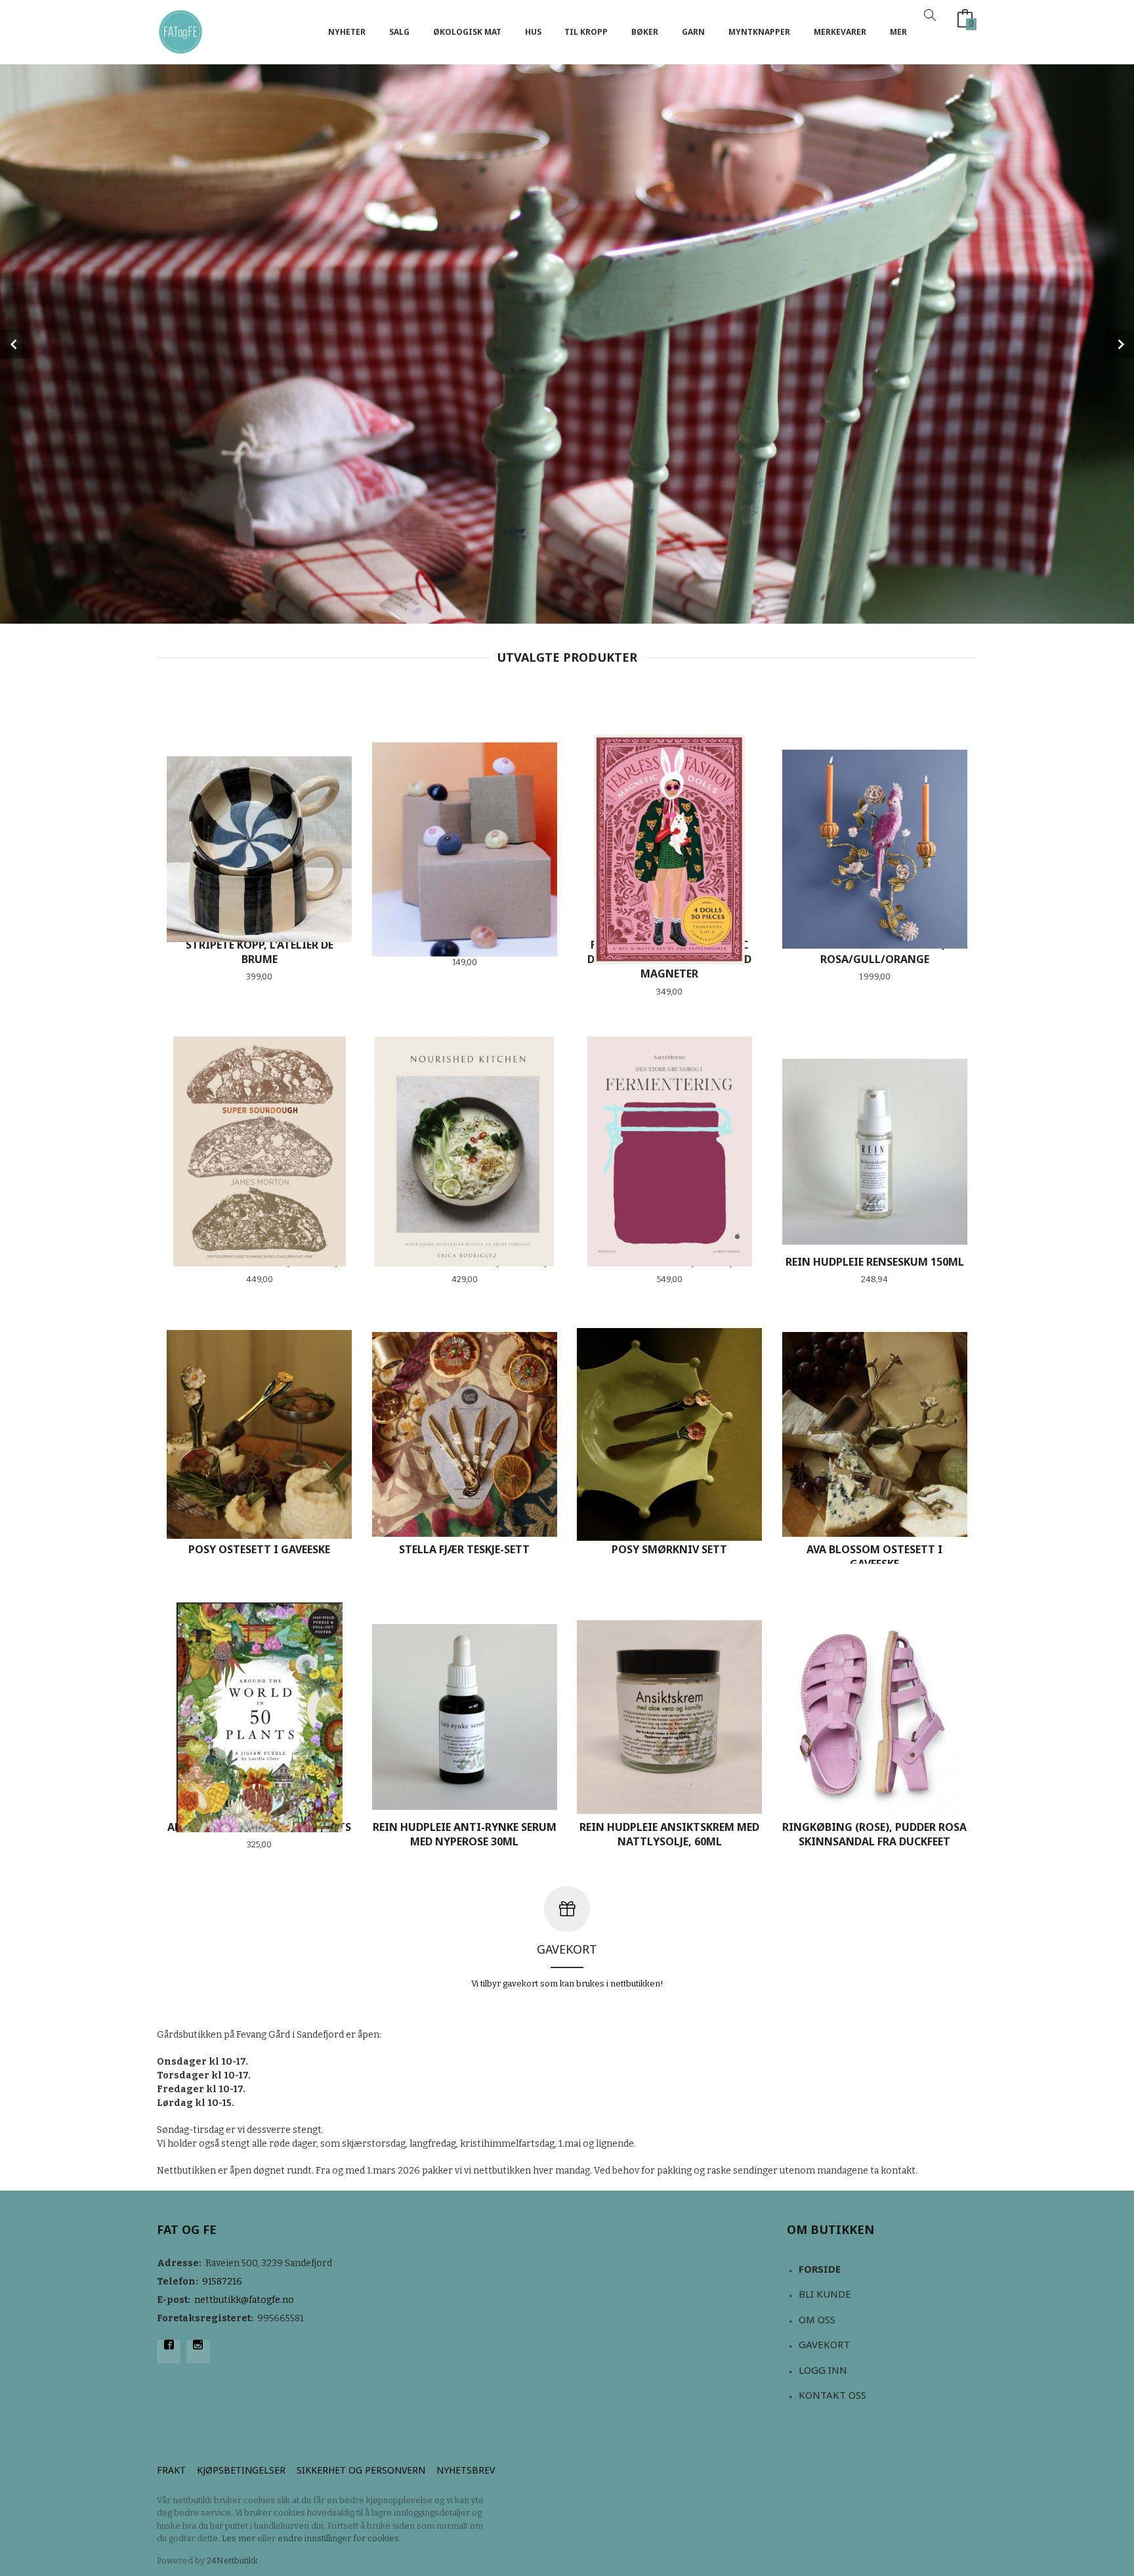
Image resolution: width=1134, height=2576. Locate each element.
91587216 (222, 2282)
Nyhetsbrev (466, 2470)
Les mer (239, 2538)
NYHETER (347, 32)
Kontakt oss (832, 2395)
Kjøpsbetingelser (241, 2470)
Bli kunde (825, 2294)
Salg (399, 32)
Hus (533, 32)
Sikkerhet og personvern (361, 2470)
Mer (898, 32)
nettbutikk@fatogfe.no (244, 2300)
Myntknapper (759, 32)
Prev (14, 344)
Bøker (645, 32)
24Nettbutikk (232, 2561)
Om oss (817, 2319)
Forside (820, 2269)
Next (1120, 344)
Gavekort (824, 2344)
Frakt (171, 2470)
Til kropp (586, 32)
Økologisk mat (467, 32)
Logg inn (823, 2370)
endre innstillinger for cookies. (339, 2538)
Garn (693, 32)
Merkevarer (840, 32)
